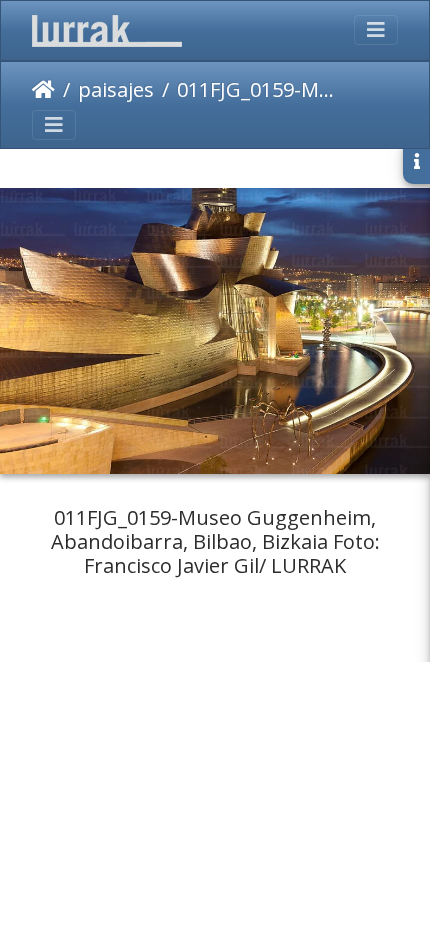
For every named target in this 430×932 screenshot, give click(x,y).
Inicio (43, 90)
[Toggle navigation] (376, 30)
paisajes (116, 89)
